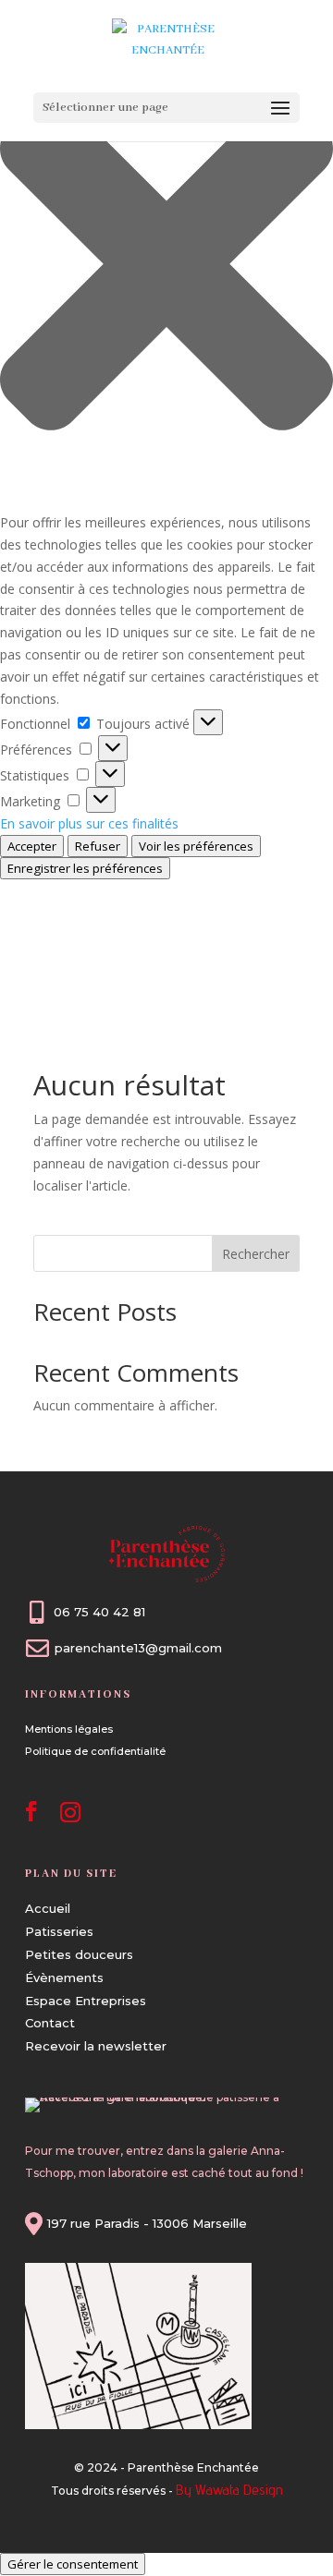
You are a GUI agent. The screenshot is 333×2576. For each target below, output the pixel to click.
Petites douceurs (79, 1954)
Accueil (48, 1908)
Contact (50, 2023)
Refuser (98, 846)
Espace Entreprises (86, 2001)
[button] (166, 267)
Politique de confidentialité (95, 1751)
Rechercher (256, 1254)
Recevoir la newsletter (96, 2046)
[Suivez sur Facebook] (31, 1811)
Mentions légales (69, 1729)
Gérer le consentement (73, 2564)
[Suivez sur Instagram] (70, 1811)
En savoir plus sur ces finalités (89, 823)
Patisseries (59, 1931)
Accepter (32, 846)
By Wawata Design (229, 2490)
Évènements (64, 1977)
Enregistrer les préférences (85, 868)
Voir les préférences (196, 846)
